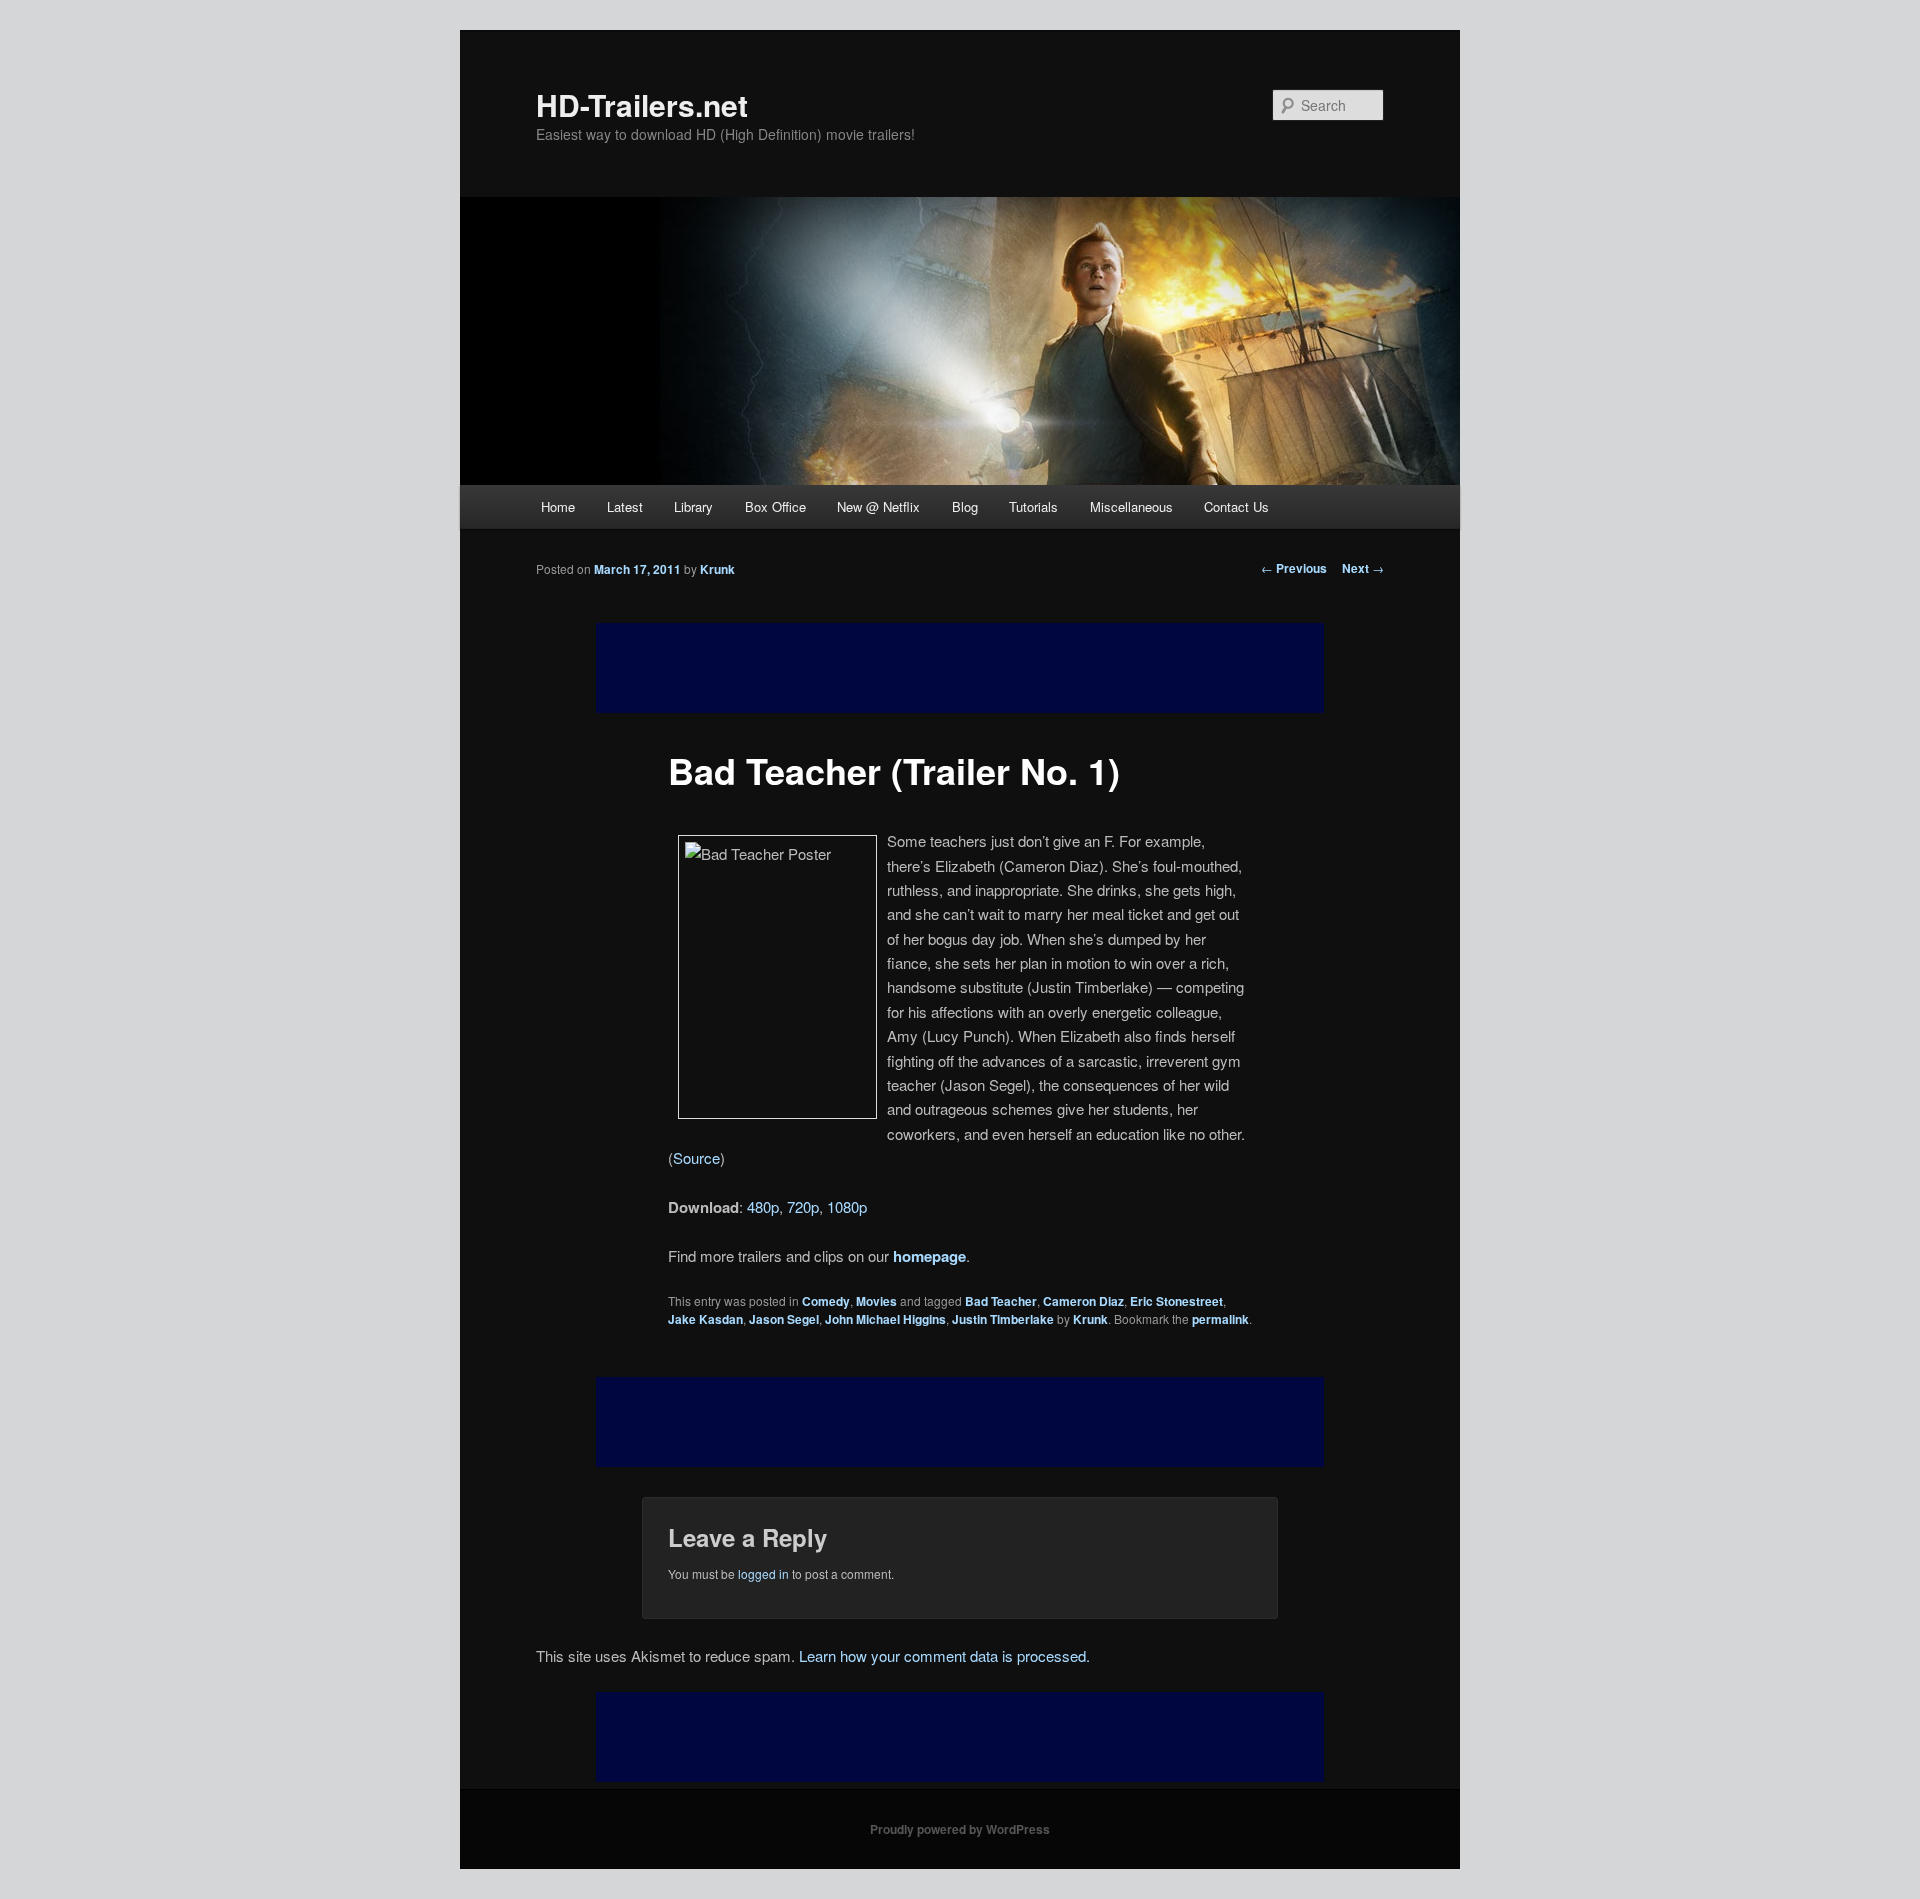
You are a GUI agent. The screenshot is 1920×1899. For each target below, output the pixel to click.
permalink (1220, 1319)
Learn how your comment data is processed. (944, 1655)
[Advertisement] (960, 1422)
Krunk (717, 569)
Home (558, 506)
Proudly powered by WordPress (960, 1829)
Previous (1294, 568)
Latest (625, 506)
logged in (763, 1573)
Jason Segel (784, 1319)
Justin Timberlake (1003, 1319)
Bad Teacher (1001, 1301)
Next (1363, 568)
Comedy (826, 1301)
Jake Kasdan (705, 1319)
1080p (847, 1206)
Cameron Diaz (1083, 1301)
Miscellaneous (1131, 506)
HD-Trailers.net (642, 104)
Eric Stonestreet (1176, 1301)
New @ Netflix (878, 506)
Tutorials (1033, 506)
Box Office (775, 506)
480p (763, 1206)
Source (696, 1157)
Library (693, 506)
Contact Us (1236, 506)
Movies (876, 1301)
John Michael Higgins (885, 1319)
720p (803, 1206)
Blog (965, 506)
